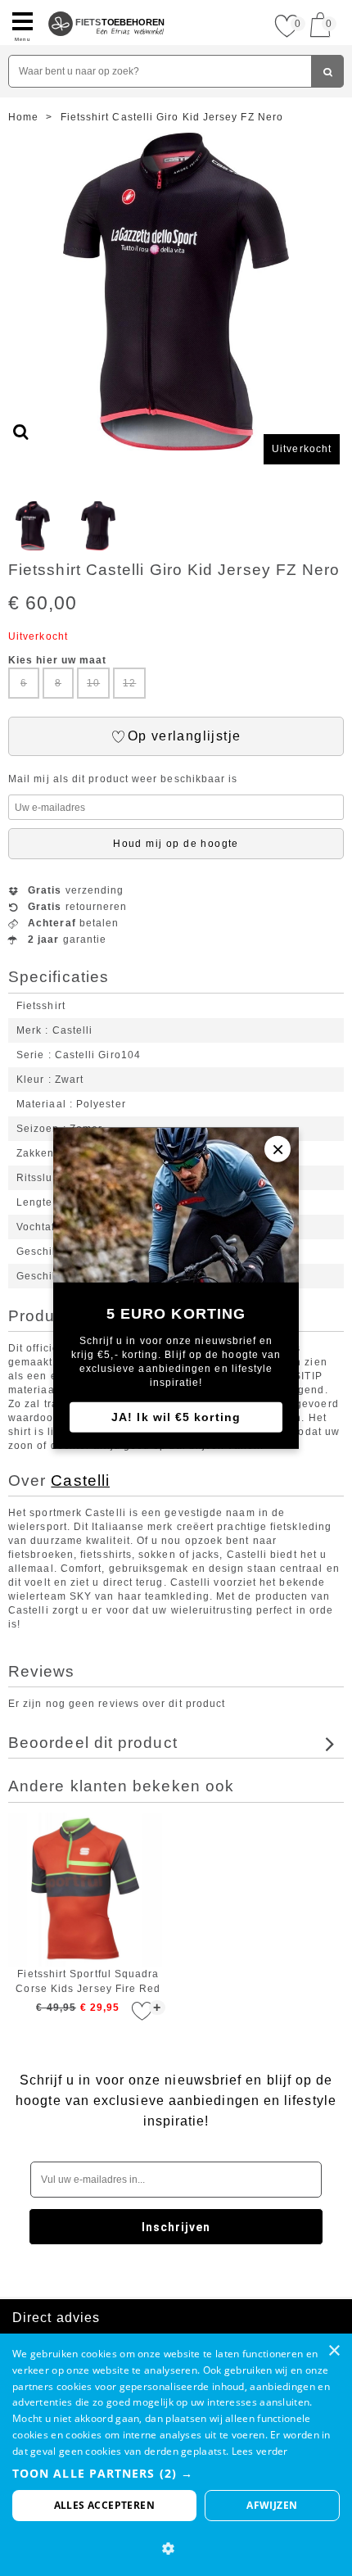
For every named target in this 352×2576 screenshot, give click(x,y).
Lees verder (260, 2451)
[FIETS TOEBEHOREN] (107, 7)
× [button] (334, 2351)
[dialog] (176, 2455)
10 (93, 683)
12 (129, 683)
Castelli (80, 1480)
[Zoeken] (327, 71)
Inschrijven (176, 2227)
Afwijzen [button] (272, 2505)
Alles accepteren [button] (104, 2505)
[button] (176, 2473)
